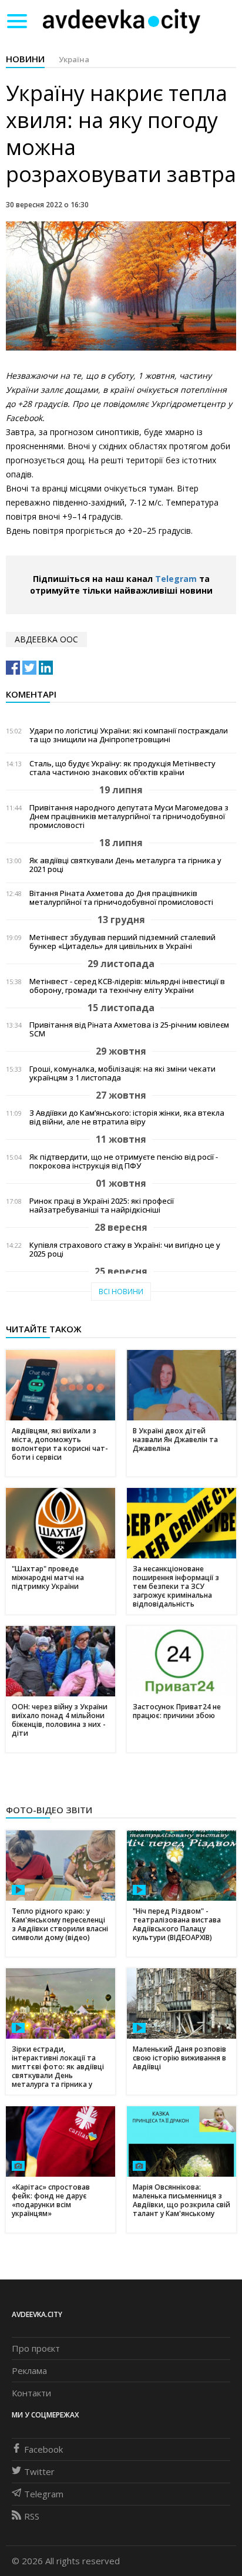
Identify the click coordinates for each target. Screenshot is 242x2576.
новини (25, 59)
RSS (32, 2516)
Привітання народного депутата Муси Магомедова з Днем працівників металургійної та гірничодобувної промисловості (129, 816)
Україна (74, 59)
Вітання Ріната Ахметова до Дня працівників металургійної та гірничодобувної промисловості (121, 898)
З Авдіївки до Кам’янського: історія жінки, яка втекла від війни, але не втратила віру (127, 1117)
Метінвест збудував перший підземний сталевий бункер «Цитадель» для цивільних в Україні (122, 942)
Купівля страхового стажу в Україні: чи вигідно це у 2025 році (125, 1250)
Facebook (43, 2449)
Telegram (176, 579)
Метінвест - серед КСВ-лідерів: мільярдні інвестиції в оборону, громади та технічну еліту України (127, 986)
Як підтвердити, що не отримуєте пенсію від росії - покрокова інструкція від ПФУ (124, 1161)
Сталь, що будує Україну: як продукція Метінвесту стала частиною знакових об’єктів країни (122, 768)
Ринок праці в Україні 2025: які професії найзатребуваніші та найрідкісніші (102, 1205)
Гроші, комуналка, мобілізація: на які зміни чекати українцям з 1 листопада (122, 1073)
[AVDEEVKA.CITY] (122, 21)
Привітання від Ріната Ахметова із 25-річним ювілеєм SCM (129, 1029)
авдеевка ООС (46, 639)
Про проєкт (36, 2348)
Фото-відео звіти (49, 1810)
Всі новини (121, 1292)
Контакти (31, 2393)
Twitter (39, 2471)
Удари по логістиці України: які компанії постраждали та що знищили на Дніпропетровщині (129, 735)
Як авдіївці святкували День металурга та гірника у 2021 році (125, 865)
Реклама (29, 2370)
